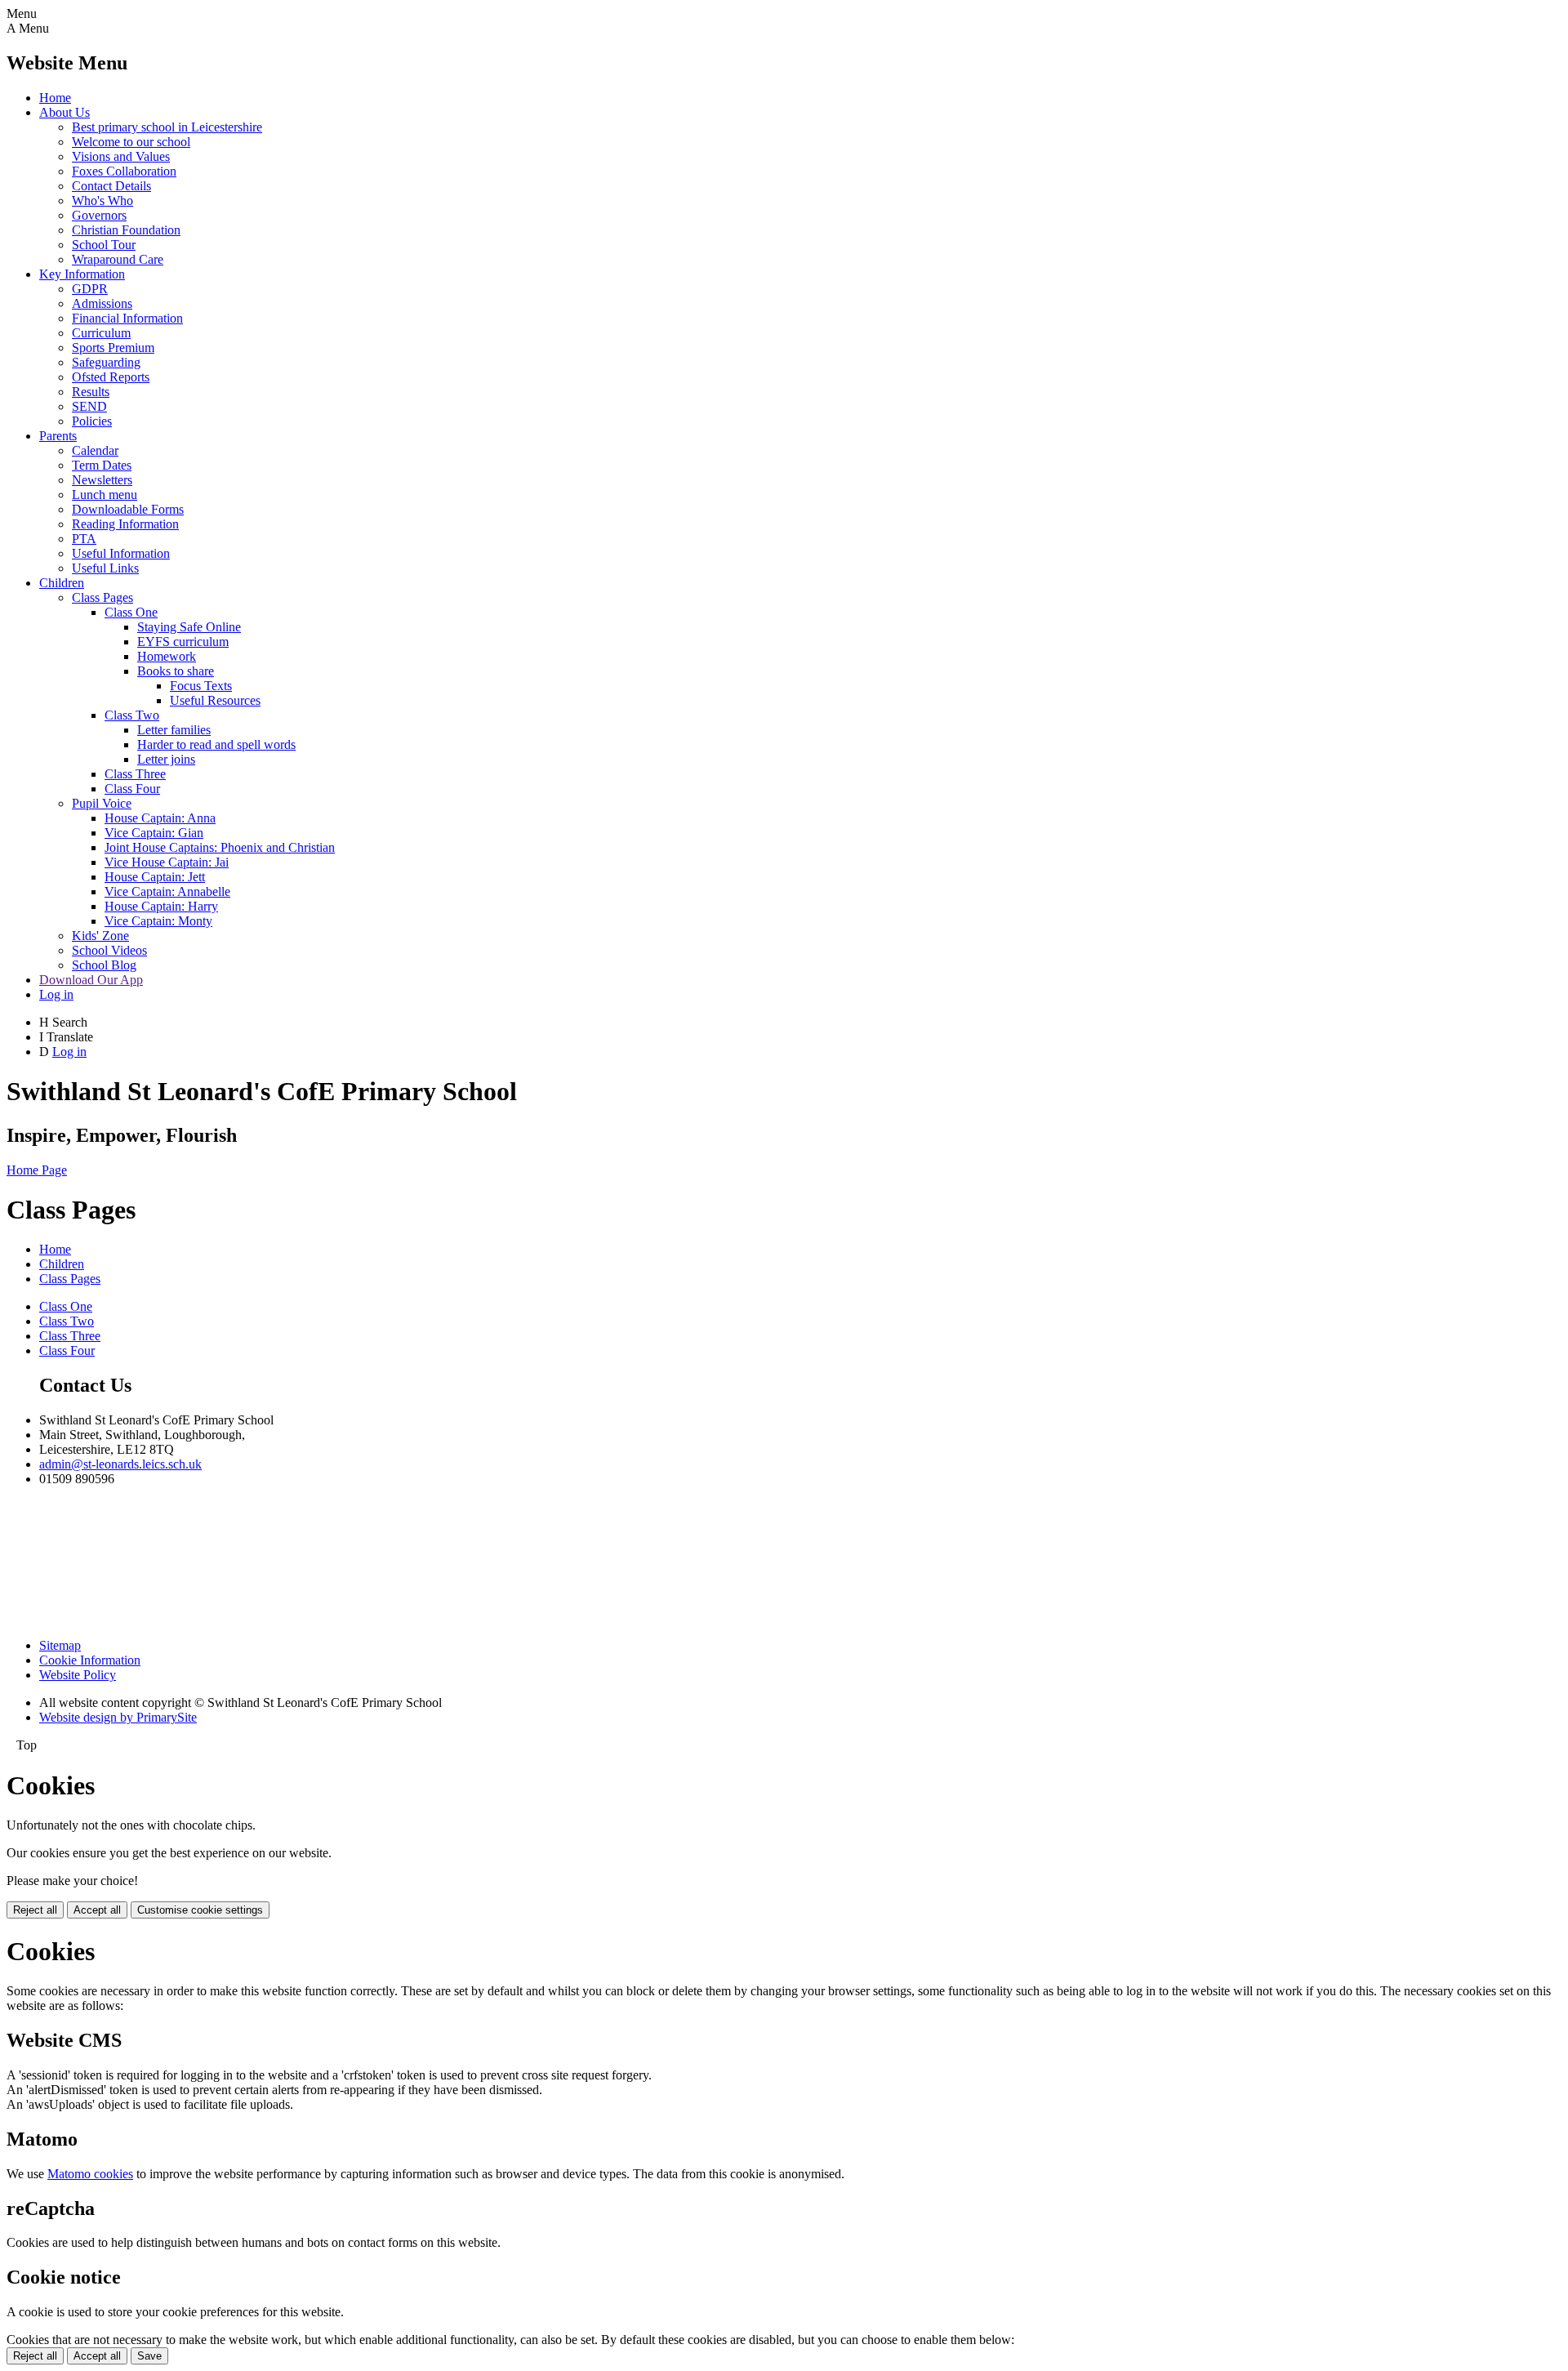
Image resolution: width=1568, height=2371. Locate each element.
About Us (65, 112)
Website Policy (78, 1675)
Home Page (37, 1170)
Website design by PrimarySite (118, 1717)
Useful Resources (215, 700)
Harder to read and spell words (216, 744)
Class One (131, 612)
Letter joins (166, 759)
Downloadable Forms (128, 509)
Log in (56, 994)
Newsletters (102, 480)
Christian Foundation (126, 230)
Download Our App (91, 980)
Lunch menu (105, 495)
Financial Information (127, 318)
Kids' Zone (100, 936)
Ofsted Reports (111, 377)
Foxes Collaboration (124, 171)
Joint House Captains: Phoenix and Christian (220, 847)
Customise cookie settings (200, 1910)
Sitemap (60, 1645)
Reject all (35, 1910)
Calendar (95, 450)
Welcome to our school (131, 142)
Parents (58, 436)
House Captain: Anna (160, 818)
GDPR (90, 289)
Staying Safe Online (189, 627)
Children (62, 583)
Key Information (82, 274)
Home (55, 98)
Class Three (135, 774)
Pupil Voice (102, 803)
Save (149, 2356)
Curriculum (101, 333)
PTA (84, 539)
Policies (92, 421)
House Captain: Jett (155, 877)
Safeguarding (106, 362)
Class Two (132, 715)
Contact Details (111, 186)
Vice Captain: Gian (154, 833)
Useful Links (105, 568)
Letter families (174, 730)
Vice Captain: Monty (158, 921)
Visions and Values (121, 156)
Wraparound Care (118, 259)
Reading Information (125, 524)
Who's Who (102, 201)
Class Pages (102, 597)
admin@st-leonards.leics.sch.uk (120, 1464)
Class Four (132, 789)
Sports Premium (113, 348)
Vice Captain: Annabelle (167, 891)
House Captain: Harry (161, 906)
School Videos (109, 950)
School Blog (104, 965)
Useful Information (121, 553)
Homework (167, 656)
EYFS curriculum (183, 642)
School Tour (104, 245)
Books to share (176, 671)
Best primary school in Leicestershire (167, 127)
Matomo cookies (90, 2174)
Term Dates (102, 465)
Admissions (102, 303)
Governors (99, 215)
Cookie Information (90, 1660)
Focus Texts (201, 686)
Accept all (97, 1910)
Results (91, 392)
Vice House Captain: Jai (167, 862)
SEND (89, 406)
